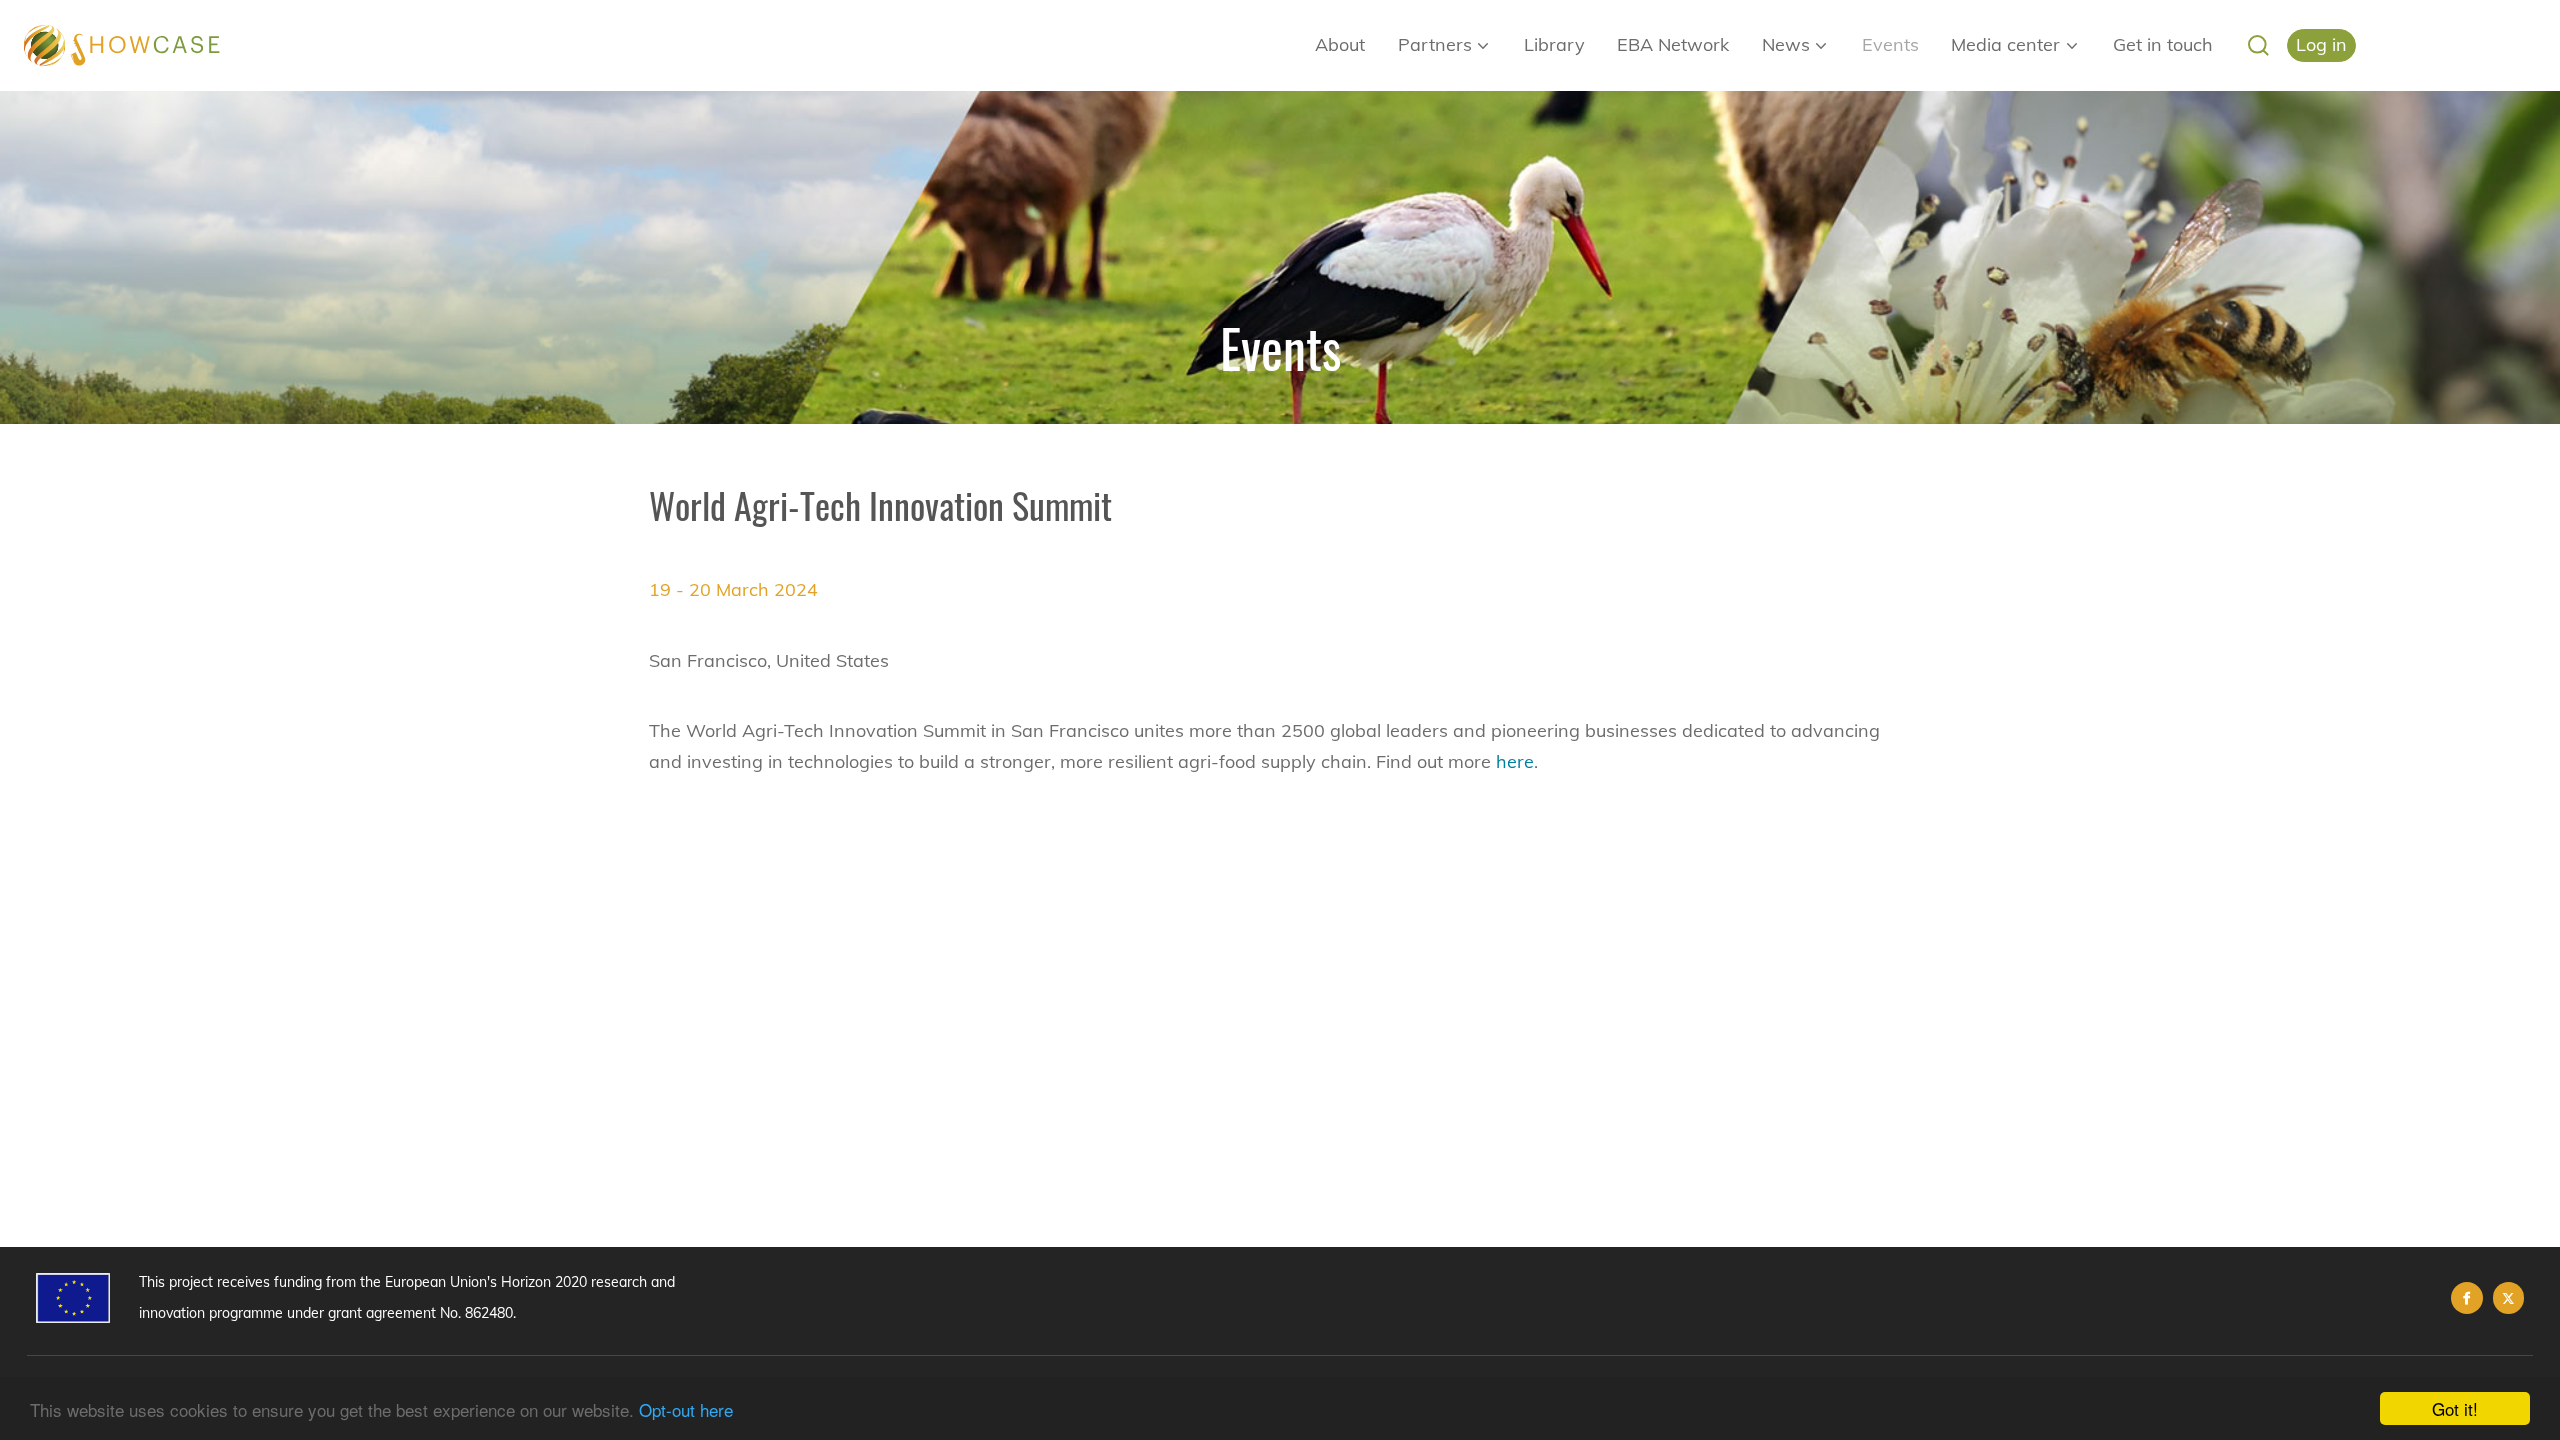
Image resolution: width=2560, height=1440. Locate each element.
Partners (1435, 44)
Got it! (2455, 1408)
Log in (2321, 44)
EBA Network (1673, 44)
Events (1890, 44)
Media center (2005, 44)
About (1340, 44)
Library (1554, 44)
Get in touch (2163, 44)
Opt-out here (686, 1409)
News (1786, 44)
